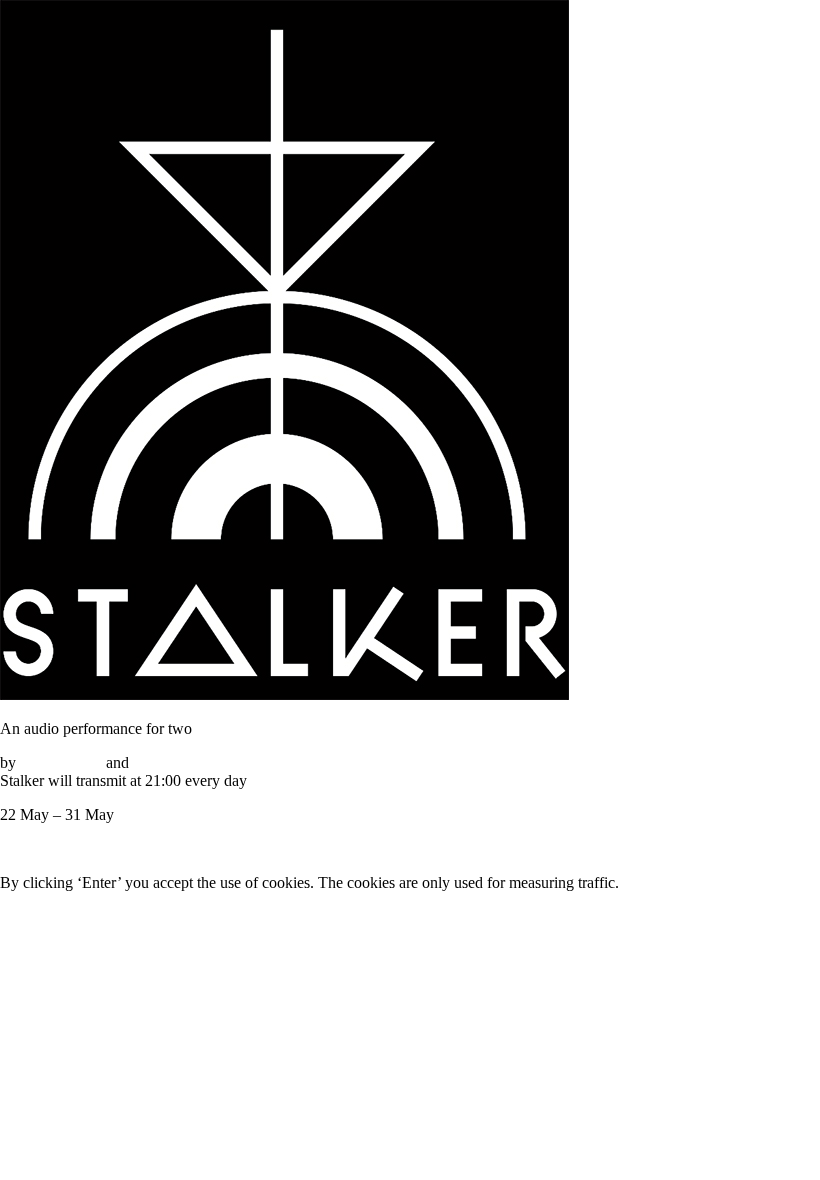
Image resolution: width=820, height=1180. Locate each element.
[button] (111, 848)
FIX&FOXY (61, 762)
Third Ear (163, 762)
